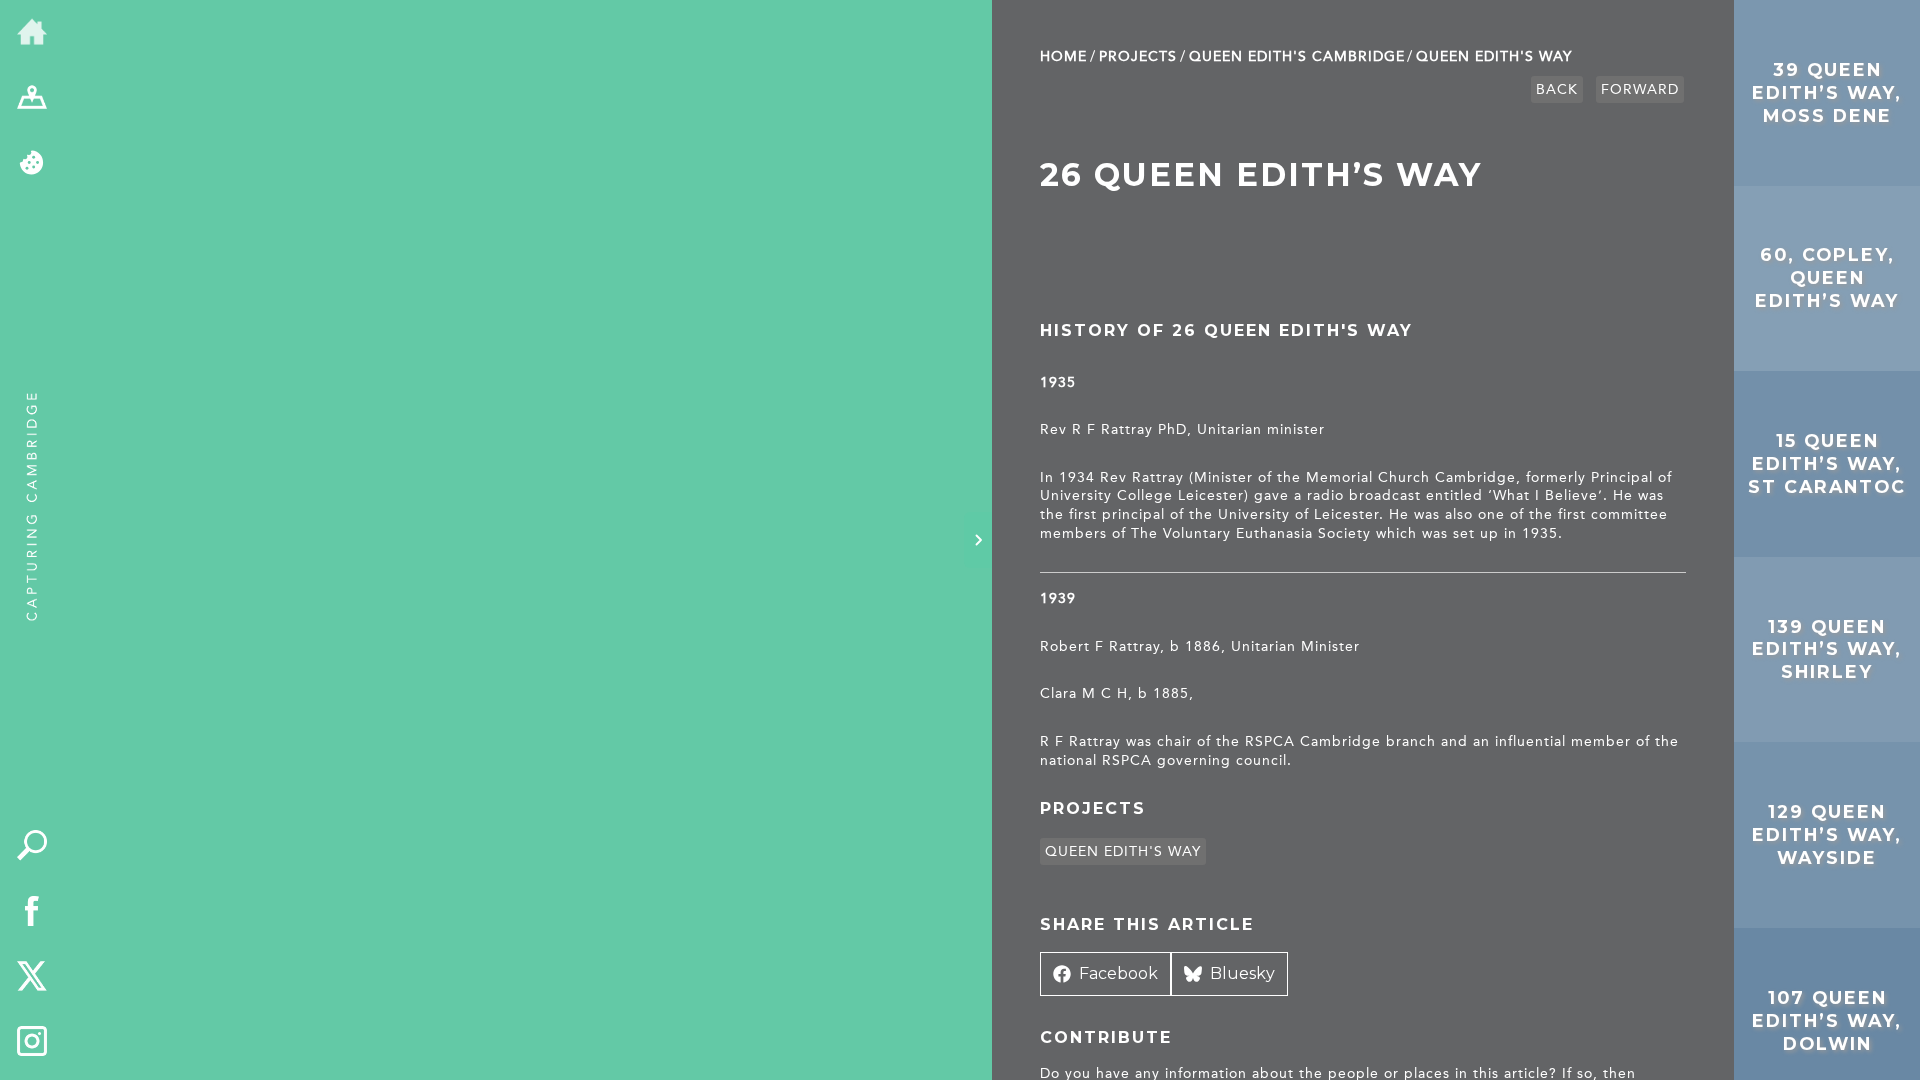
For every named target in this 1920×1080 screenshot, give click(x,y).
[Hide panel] (978, 540)
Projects (1138, 56)
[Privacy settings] (32, 164)
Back (1557, 89)
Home (1063, 56)
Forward (1640, 89)
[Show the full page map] (32, 99)
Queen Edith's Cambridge (1297, 56)
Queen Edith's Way (1494, 56)
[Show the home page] (32, 33)
